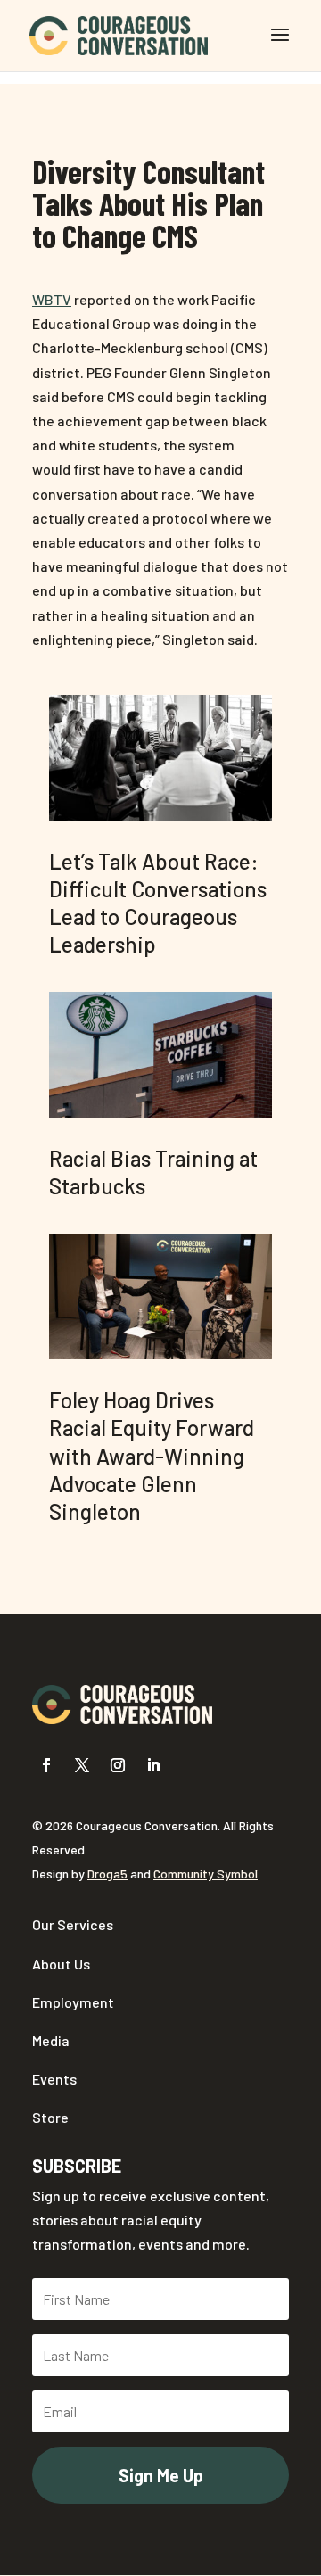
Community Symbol (206, 1874)
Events (54, 2079)
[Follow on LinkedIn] (153, 1765)
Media (51, 2040)
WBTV (52, 299)
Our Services (73, 1924)
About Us (61, 1964)
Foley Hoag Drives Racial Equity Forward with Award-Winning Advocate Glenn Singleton (152, 1456)
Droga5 (107, 1874)
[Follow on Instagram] (118, 1765)
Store (50, 2117)
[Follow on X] (82, 1765)
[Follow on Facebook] (46, 1765)
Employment (73, 2002)
